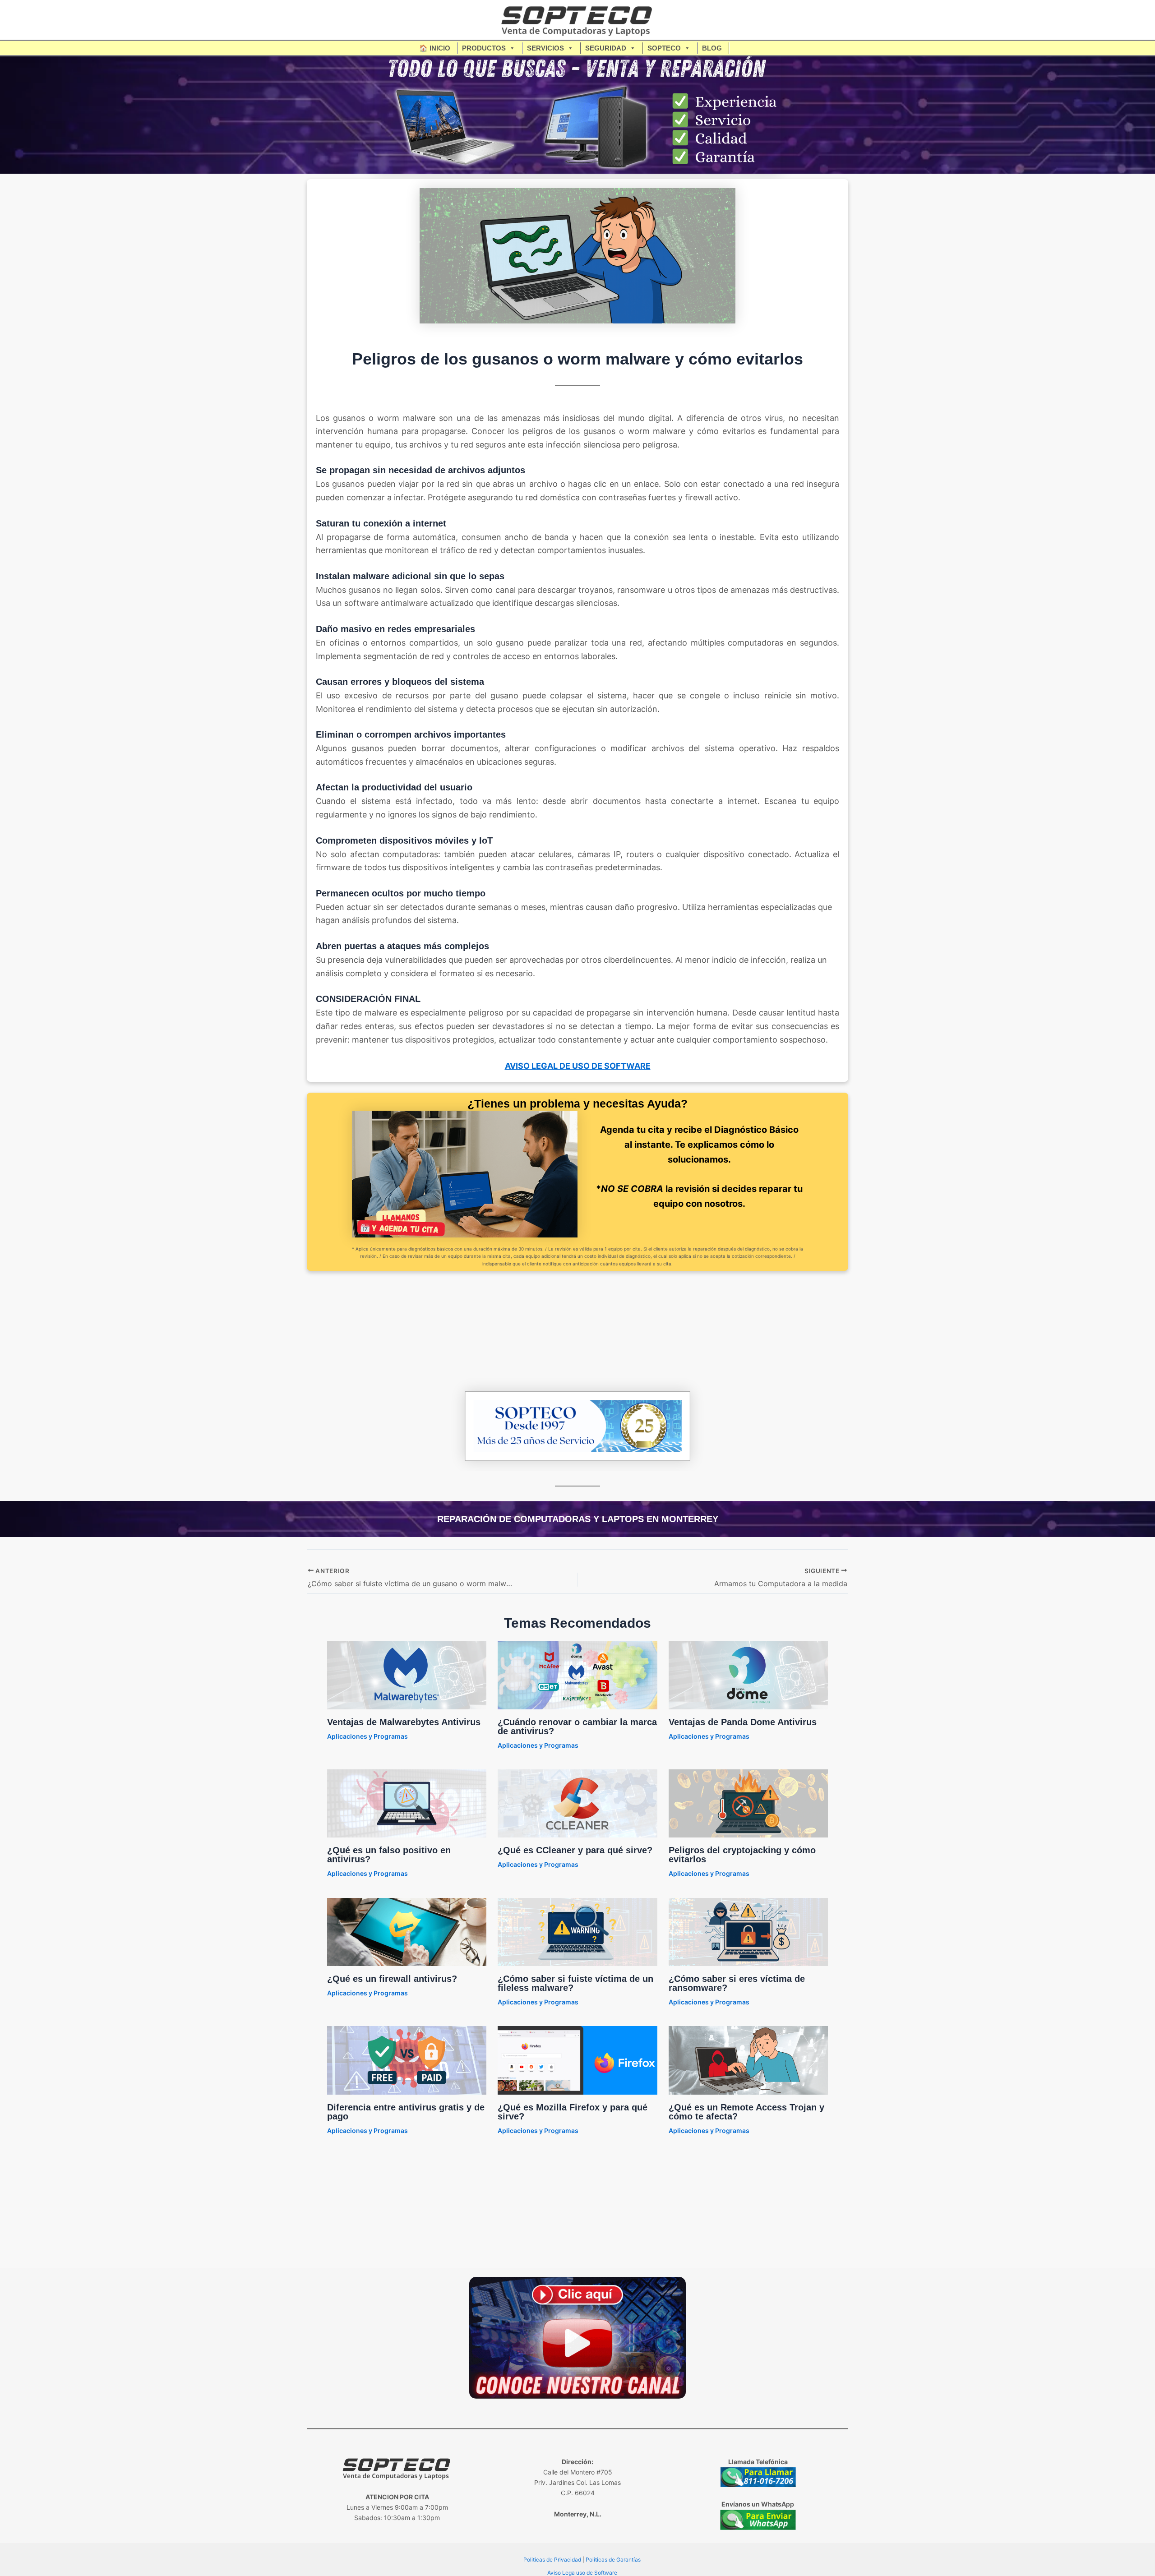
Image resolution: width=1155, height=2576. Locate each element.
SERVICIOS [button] (545, 48)
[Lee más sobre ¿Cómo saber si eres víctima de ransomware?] (748, 1931)
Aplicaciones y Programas (367, 1736)
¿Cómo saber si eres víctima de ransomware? (737, 1983)
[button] (734, 48)
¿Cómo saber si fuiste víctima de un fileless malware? (575, 1983)
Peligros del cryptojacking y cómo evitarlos (742, 1855)
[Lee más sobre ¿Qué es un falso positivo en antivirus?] (407, 1803)
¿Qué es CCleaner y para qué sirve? (575, 1850)
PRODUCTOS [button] (484, 48)
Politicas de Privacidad (552, 2560)
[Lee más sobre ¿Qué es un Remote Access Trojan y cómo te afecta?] (748, 2060)
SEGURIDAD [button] (606, 48)
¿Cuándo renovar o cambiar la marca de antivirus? (577, 1727)
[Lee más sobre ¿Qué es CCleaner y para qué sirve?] (577, 1803)
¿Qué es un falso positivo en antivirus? (389, 1855)
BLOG (712, 48)
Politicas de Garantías (613, 2560)
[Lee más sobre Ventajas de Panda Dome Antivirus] (748, 1674)
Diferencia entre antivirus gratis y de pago (406, 2112)
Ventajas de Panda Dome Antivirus (743, 1722)
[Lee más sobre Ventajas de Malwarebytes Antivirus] (407, 1674)
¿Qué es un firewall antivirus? (392, 1979)
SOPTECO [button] (664, 48)
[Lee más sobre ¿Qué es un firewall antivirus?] (407, 1931)
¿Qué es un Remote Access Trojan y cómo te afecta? (746, 2112)
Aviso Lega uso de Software (582, 2573)
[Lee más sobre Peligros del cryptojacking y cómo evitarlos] (748, 1803)
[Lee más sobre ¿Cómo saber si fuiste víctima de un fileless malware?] (577, 1931)
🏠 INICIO (435, 48)
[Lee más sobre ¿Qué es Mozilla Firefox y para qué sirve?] (577, 2060)
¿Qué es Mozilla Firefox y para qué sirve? (573, 2112)
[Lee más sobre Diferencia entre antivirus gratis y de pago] (407, 2060)
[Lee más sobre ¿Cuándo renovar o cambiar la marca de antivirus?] (577, 1674)
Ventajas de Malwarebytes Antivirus (404, 1722)
